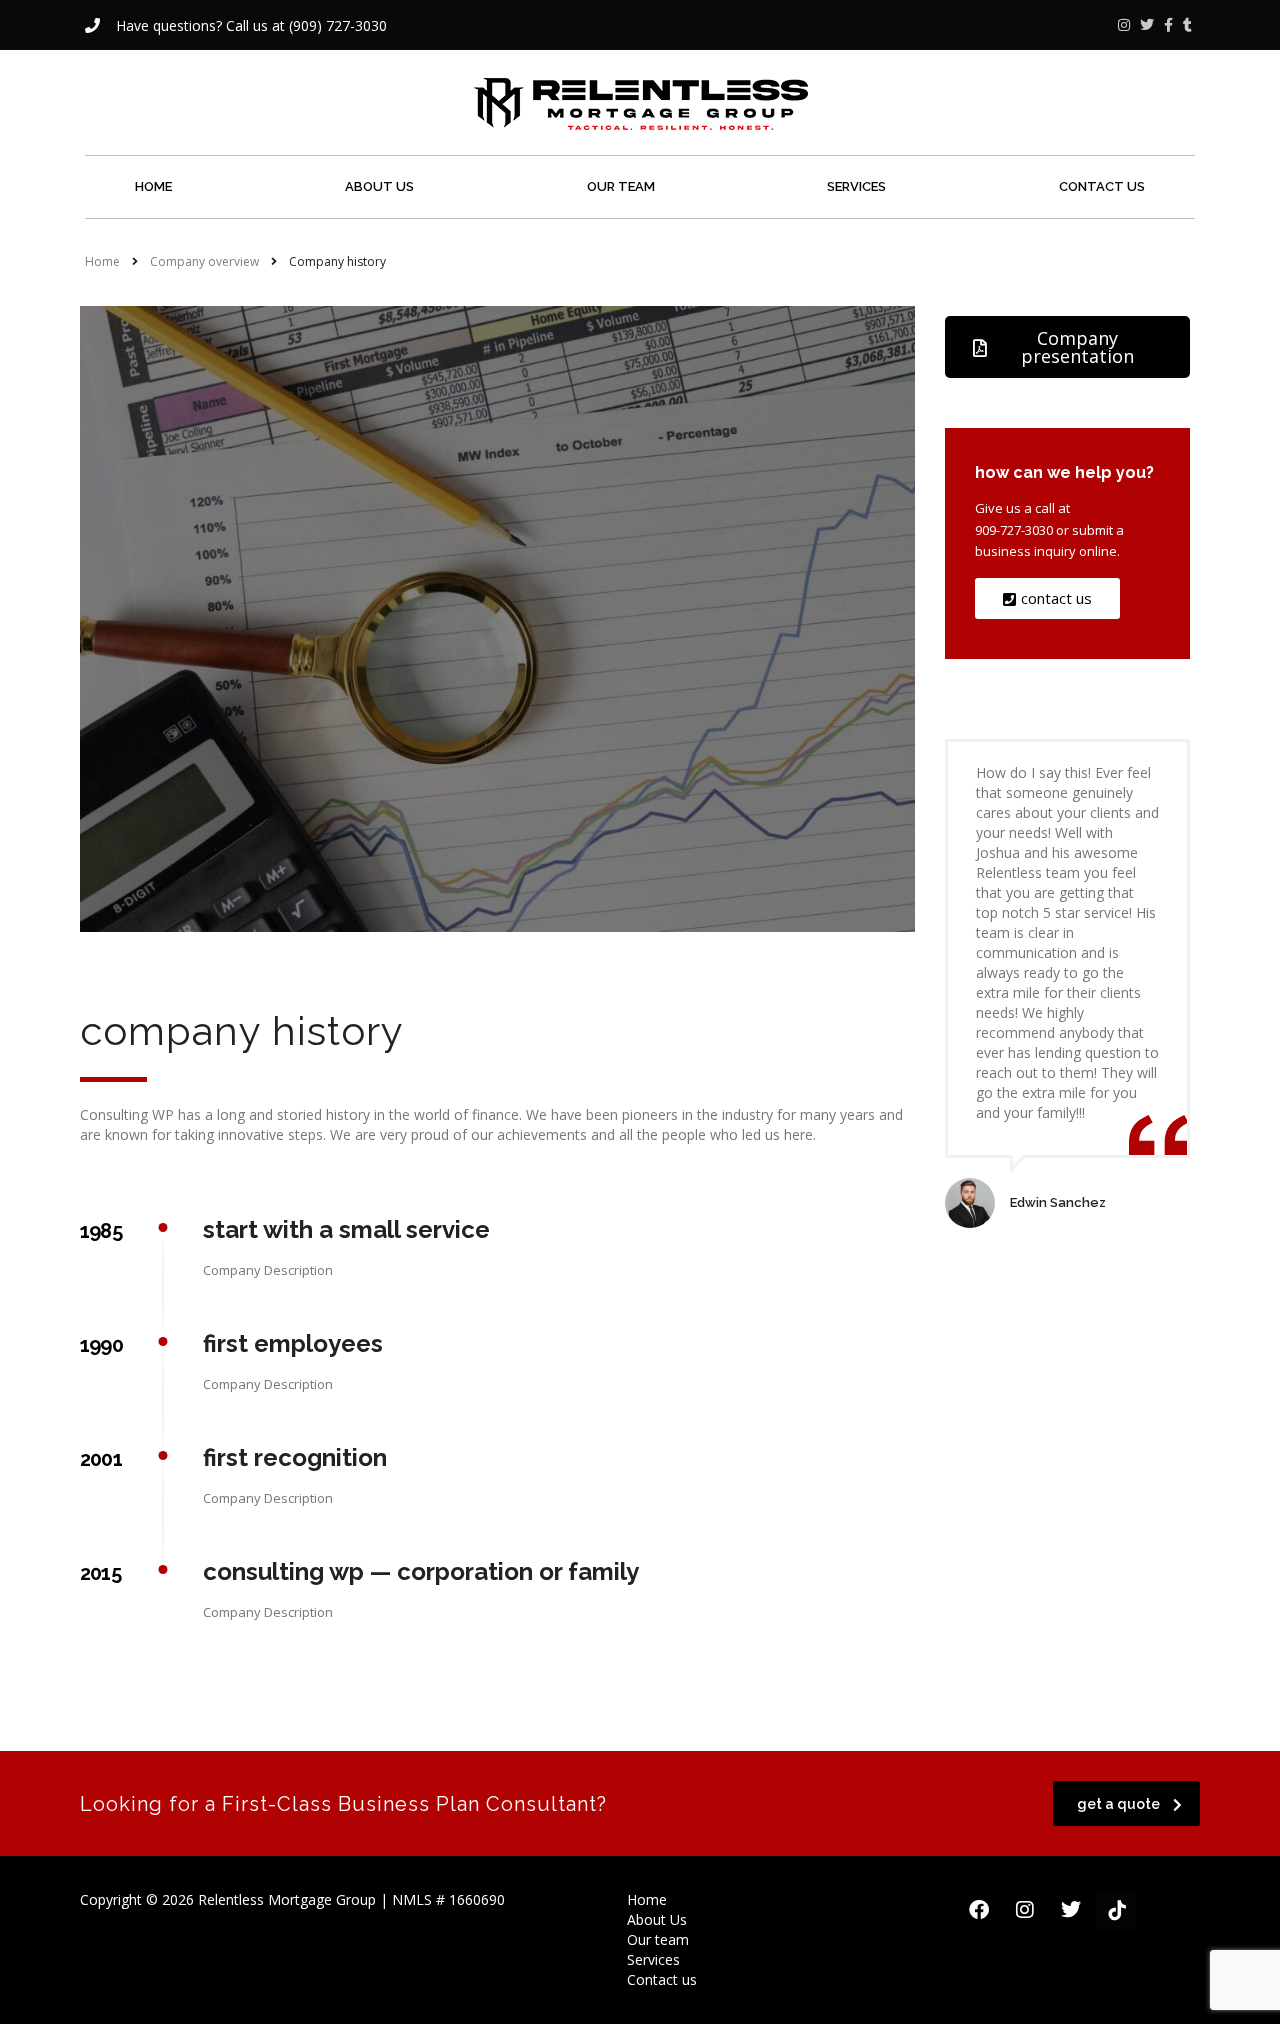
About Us (379, 186)
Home (153, 186)
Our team (621, 186)
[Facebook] (979, 1910)
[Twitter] (1071, 1910)
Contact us (1102, 186)
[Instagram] (1025, 1910)
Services (856, 186)
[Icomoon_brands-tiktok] (1117, 1910)
